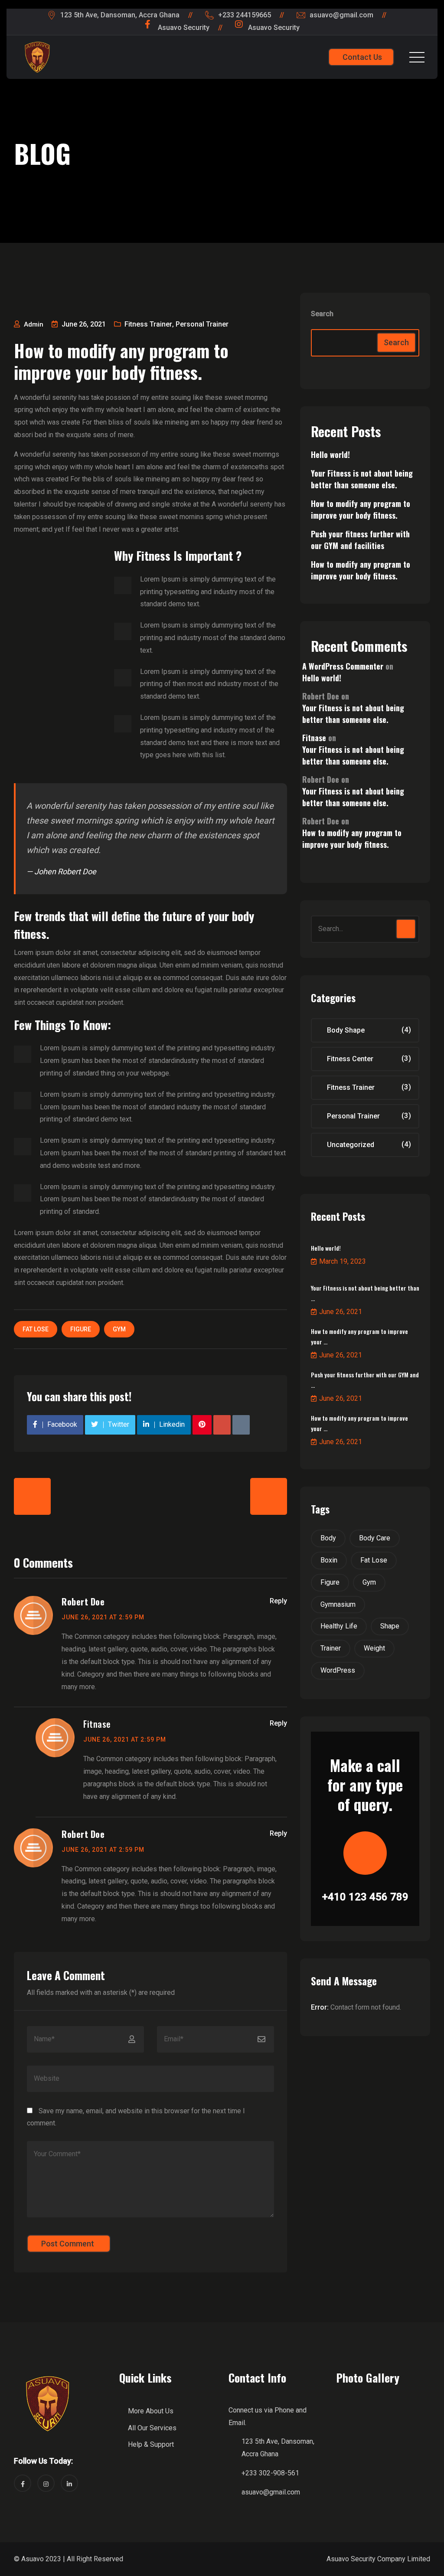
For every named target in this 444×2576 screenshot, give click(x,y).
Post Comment (68, 2244)
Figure (81, 1329)
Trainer (331, 1648)
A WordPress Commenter (343, 666)
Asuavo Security (184, 28)
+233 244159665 (245, 15)
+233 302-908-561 (270, 2473)
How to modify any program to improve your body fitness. (361, 509)
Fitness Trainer (148, 324)
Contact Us (362, 57)
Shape (390, 1626)
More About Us (151, 2411)
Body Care (375, 1538)
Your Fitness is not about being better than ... (365, 1293)
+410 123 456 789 (365, 1897)
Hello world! (330, 454)
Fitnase (97, 1724)
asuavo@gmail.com (341, 15)
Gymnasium (338, 1604)
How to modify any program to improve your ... (359, 1336)
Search (322, 314)
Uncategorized (351, 1145)
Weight (374, 1648)
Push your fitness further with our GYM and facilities (360, 540)
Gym (119, 1329)
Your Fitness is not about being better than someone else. (362, 479)
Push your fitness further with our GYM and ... (365, 1380)
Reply (278, 1601)
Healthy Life (339, 1626)
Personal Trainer (202, 324)
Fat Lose (36, 1329)
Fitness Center (350, 1059)
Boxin (329, 1560)
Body (328, 1538)
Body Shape (346, 1030)
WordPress (338, 1670)
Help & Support (151, 2444)
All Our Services (152, 2428)
